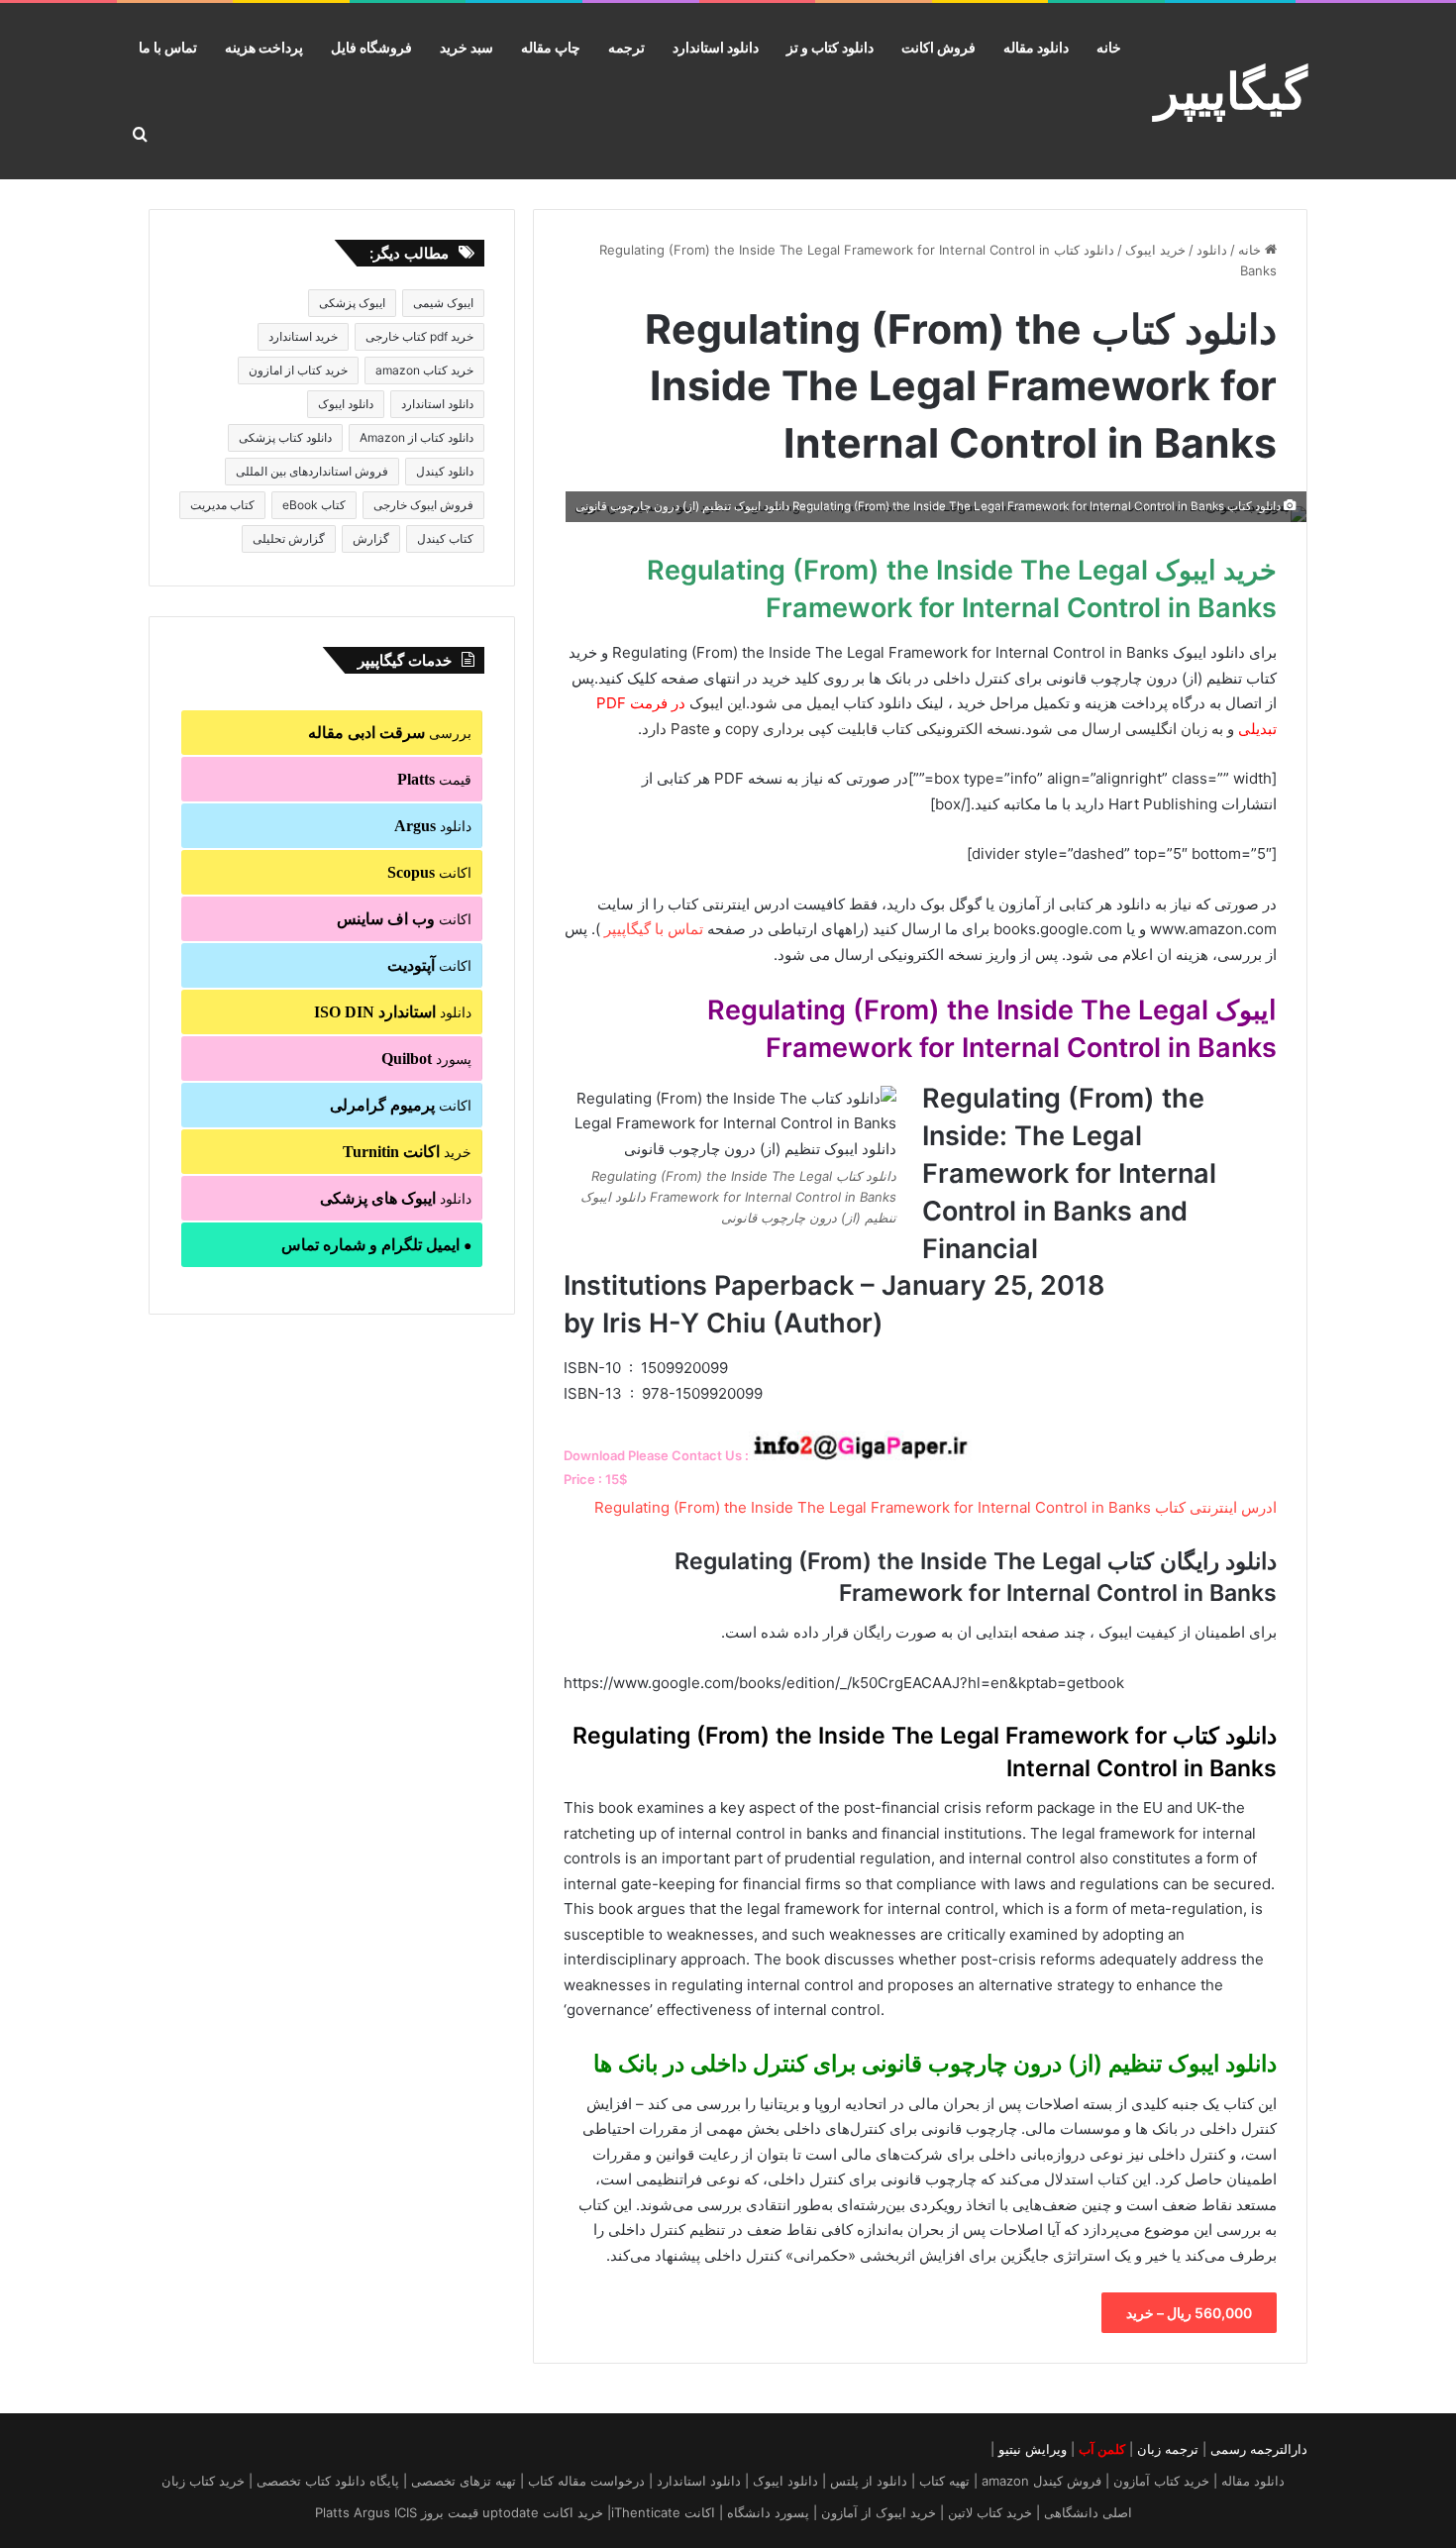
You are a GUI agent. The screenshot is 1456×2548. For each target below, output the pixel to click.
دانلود (1212, 250)
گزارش (371, 538)
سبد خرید (467, 47)
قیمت (434, 779)
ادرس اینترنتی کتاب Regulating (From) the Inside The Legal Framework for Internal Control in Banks (936, 1507)
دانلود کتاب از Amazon (416, 437)
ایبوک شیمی (443, 303)
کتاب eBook (314, 505)
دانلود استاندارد (716, 47)
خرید (407, 1152)
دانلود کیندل (445, 471)
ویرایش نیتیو (1033, 2449)
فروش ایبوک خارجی (423, 505)
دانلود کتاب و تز (830, 47)
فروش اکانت (938, 47)
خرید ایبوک (1155, 250)
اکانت (429, 872)
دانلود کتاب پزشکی (285, 437)
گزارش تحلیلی (289, 538)
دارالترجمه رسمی (1259, 2449)
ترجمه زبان (1168, 2449)
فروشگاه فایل (371, 47)
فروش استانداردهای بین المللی (312, 471)
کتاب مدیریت (222, 505)
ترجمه (626, 47)
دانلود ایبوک (346, 404)
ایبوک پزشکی (352, 303)
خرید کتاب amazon (424, 370)
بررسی (390, 733)
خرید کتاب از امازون (298, 370)
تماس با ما (168, 47)
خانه (1109, 47)
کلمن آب (1102, 2449)
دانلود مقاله (1036, 47)
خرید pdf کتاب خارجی (419, 336)
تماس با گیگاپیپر (654, 929)
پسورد (426, 1059)
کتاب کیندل (445, 538)
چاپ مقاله (551, 47)
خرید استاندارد (303, 336)
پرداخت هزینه (264, 47)
